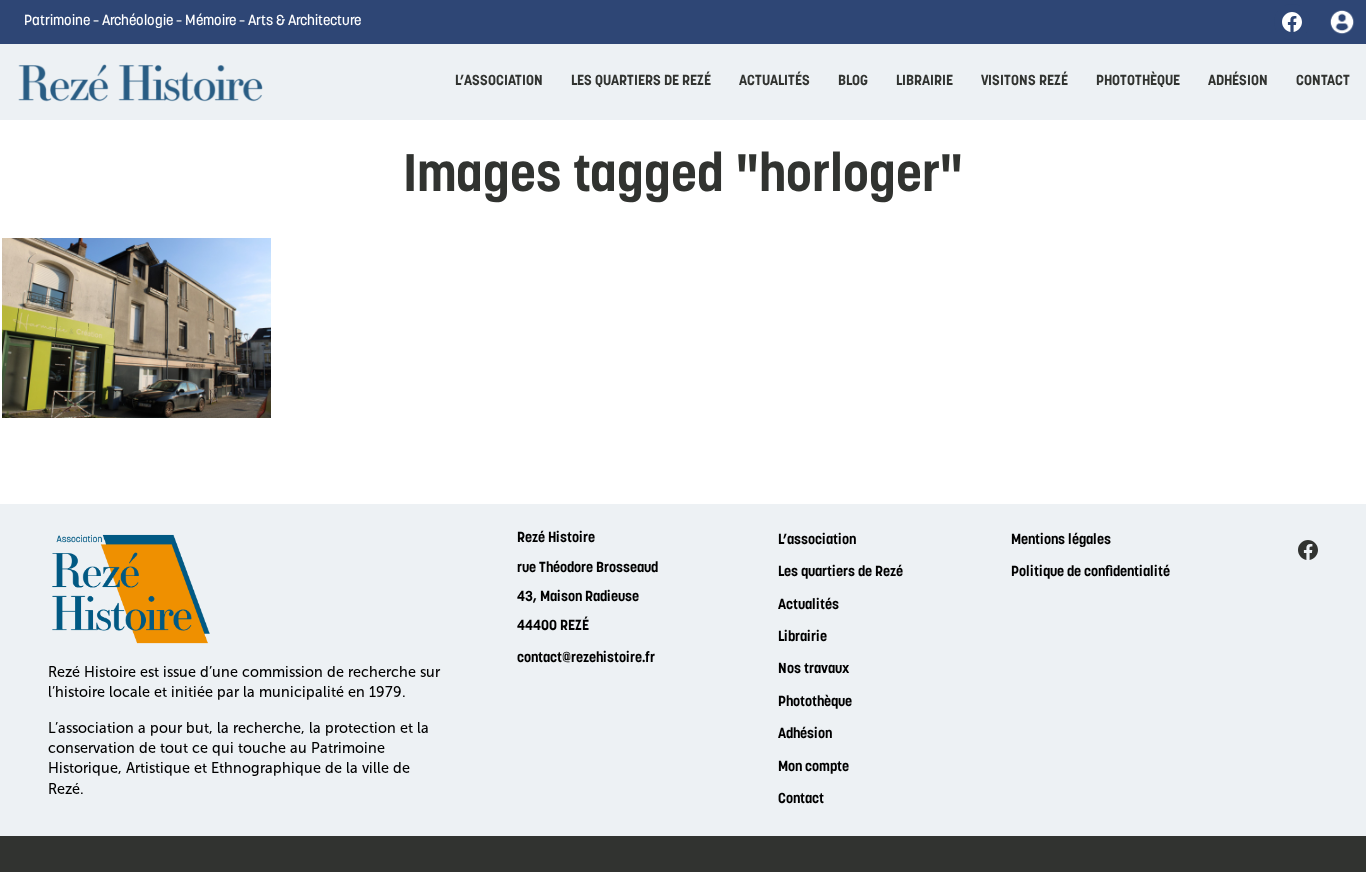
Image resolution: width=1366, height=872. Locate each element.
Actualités (808, 605)
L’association (817, 540)
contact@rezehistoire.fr (586, 658)
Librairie (802, 637)
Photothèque (815, 702)
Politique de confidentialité (1090, 572)
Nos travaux (813, 669)
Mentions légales (1061, 540)
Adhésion (805, 734)
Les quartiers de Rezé (840, 572)
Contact (801, 799)
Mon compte (813, 767)
